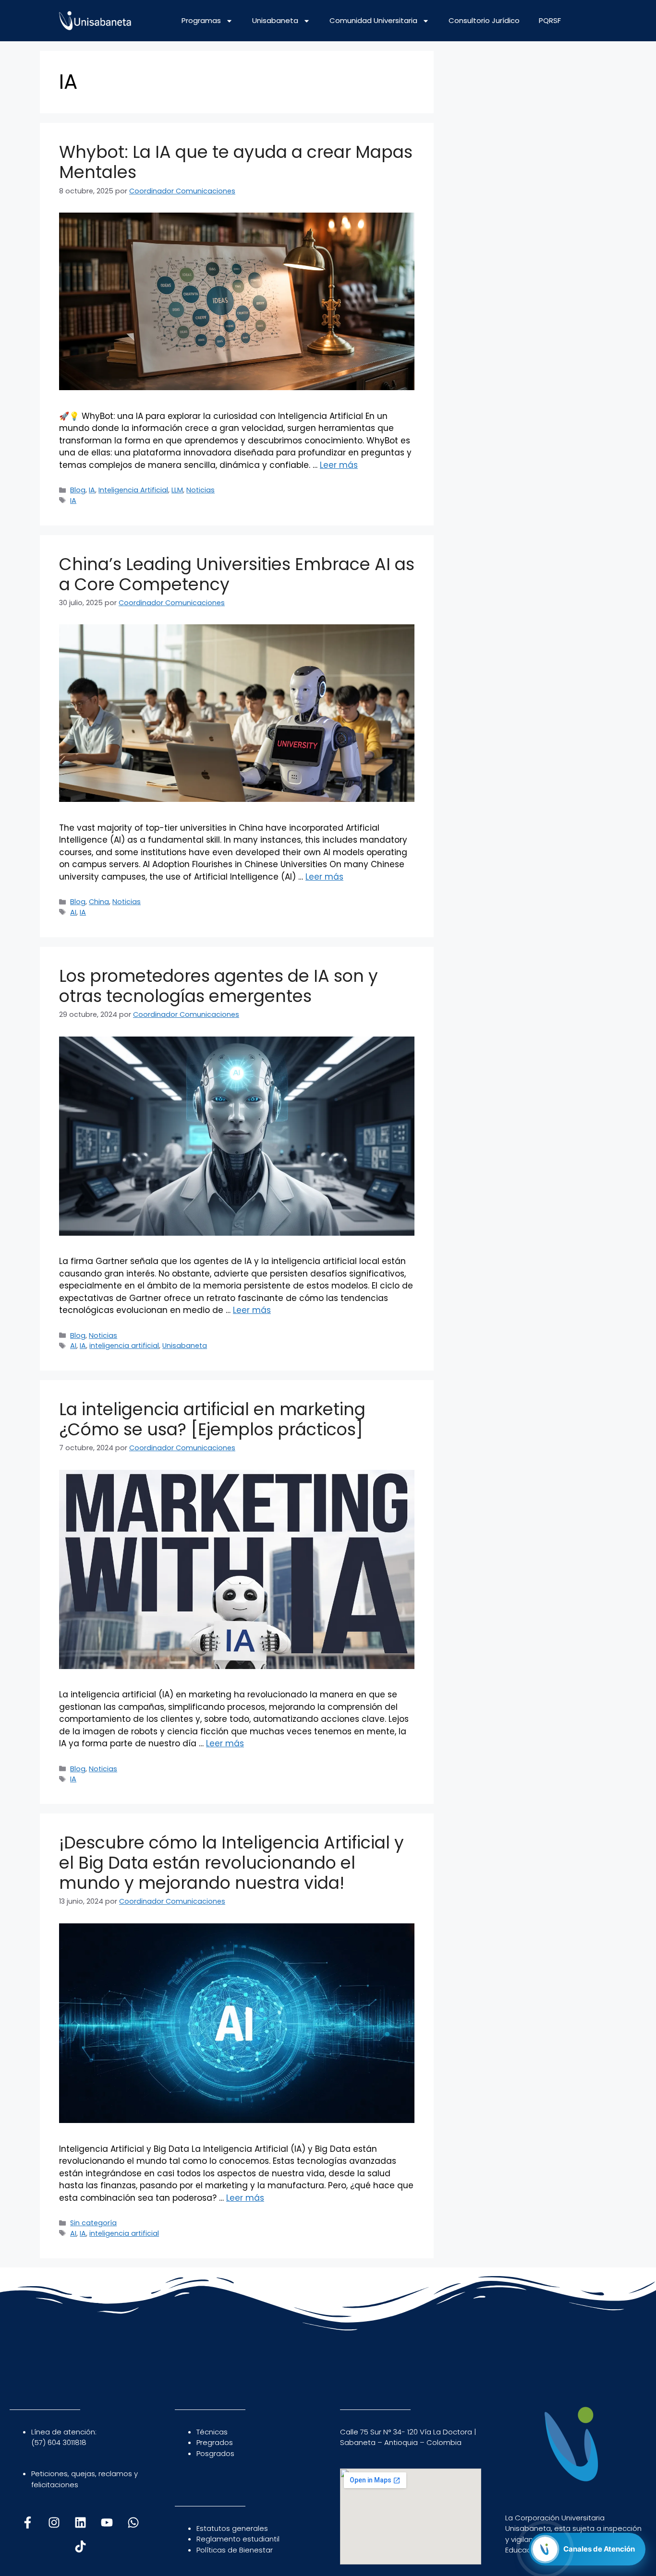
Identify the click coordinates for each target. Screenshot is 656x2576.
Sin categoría (93, 2223)
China (99, 902)
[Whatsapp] (133, 2523)
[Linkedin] (80, 2523)
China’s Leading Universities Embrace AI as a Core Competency (237, 574)
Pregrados (215, 2442)
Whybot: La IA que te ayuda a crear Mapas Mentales (236, 162)
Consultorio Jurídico (484, 20)
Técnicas (212, 2432)
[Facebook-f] (27, 2523)
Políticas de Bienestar (235, 2550)
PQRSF (550, 20)
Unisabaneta (275, 20)
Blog (78, 490)
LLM (177, 490)
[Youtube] (107, 2523)
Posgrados (215, 2453)
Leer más (339, 465)
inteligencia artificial (124, 1346)
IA (92, 490)
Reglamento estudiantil (238, 2539)
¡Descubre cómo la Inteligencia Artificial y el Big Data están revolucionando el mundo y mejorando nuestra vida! (231, 1863)
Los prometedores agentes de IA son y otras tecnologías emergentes (219, 986)
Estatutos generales (232, 2528)
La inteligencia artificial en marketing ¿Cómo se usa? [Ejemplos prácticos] (212, 1419)
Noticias (200, 490)
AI (73, 912)
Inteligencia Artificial (133, 490)
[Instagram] (54, 2523)
